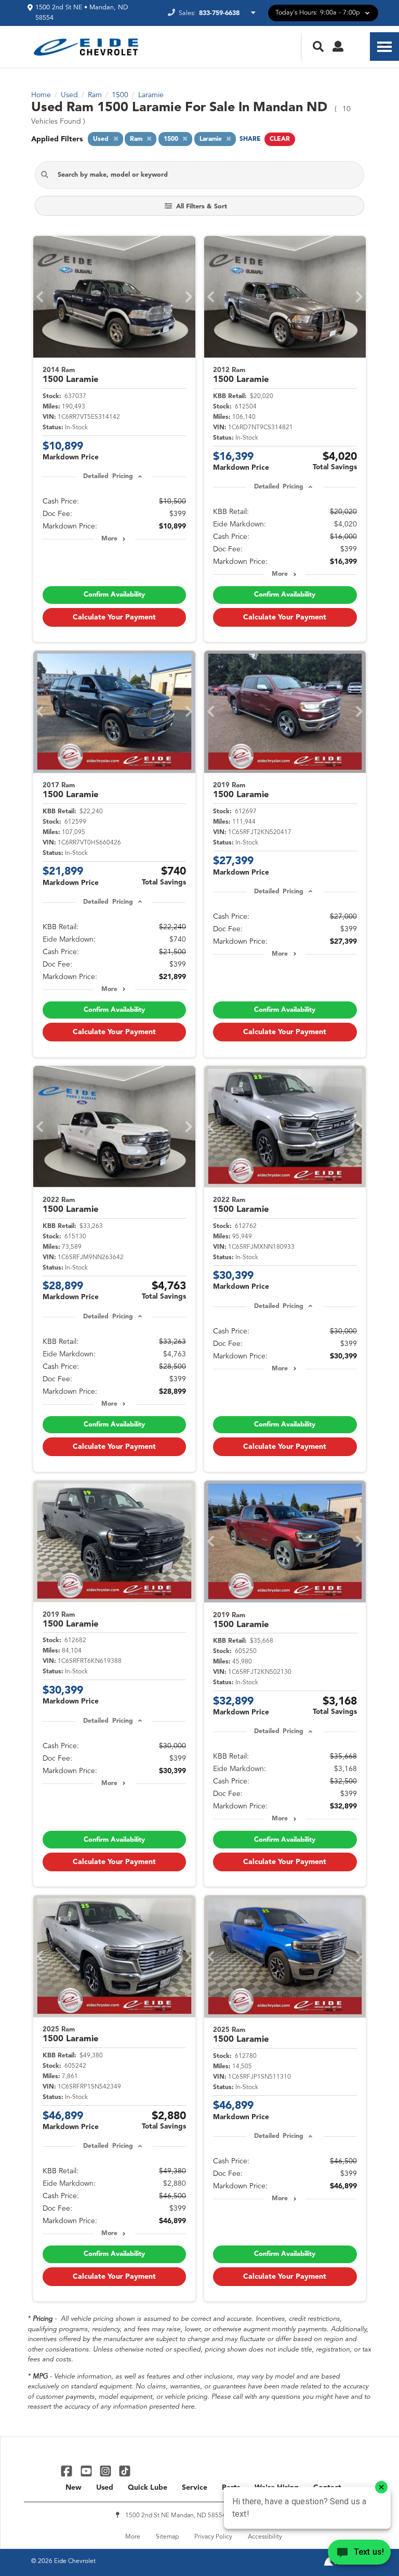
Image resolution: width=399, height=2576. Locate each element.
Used (105, 2488)
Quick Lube (148, 2488)
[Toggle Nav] (384, 47)
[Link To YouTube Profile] (87, 2471)
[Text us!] (359, 2555)
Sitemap (167, 2537)
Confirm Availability (114, 595)
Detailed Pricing (108, 477)
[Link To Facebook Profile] (68, 2471)
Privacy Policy (213, 2537)
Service (195, 2488)
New (74, 2488)
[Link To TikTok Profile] (125, 2471)
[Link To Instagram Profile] (107, 2471)
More (109, 539)
